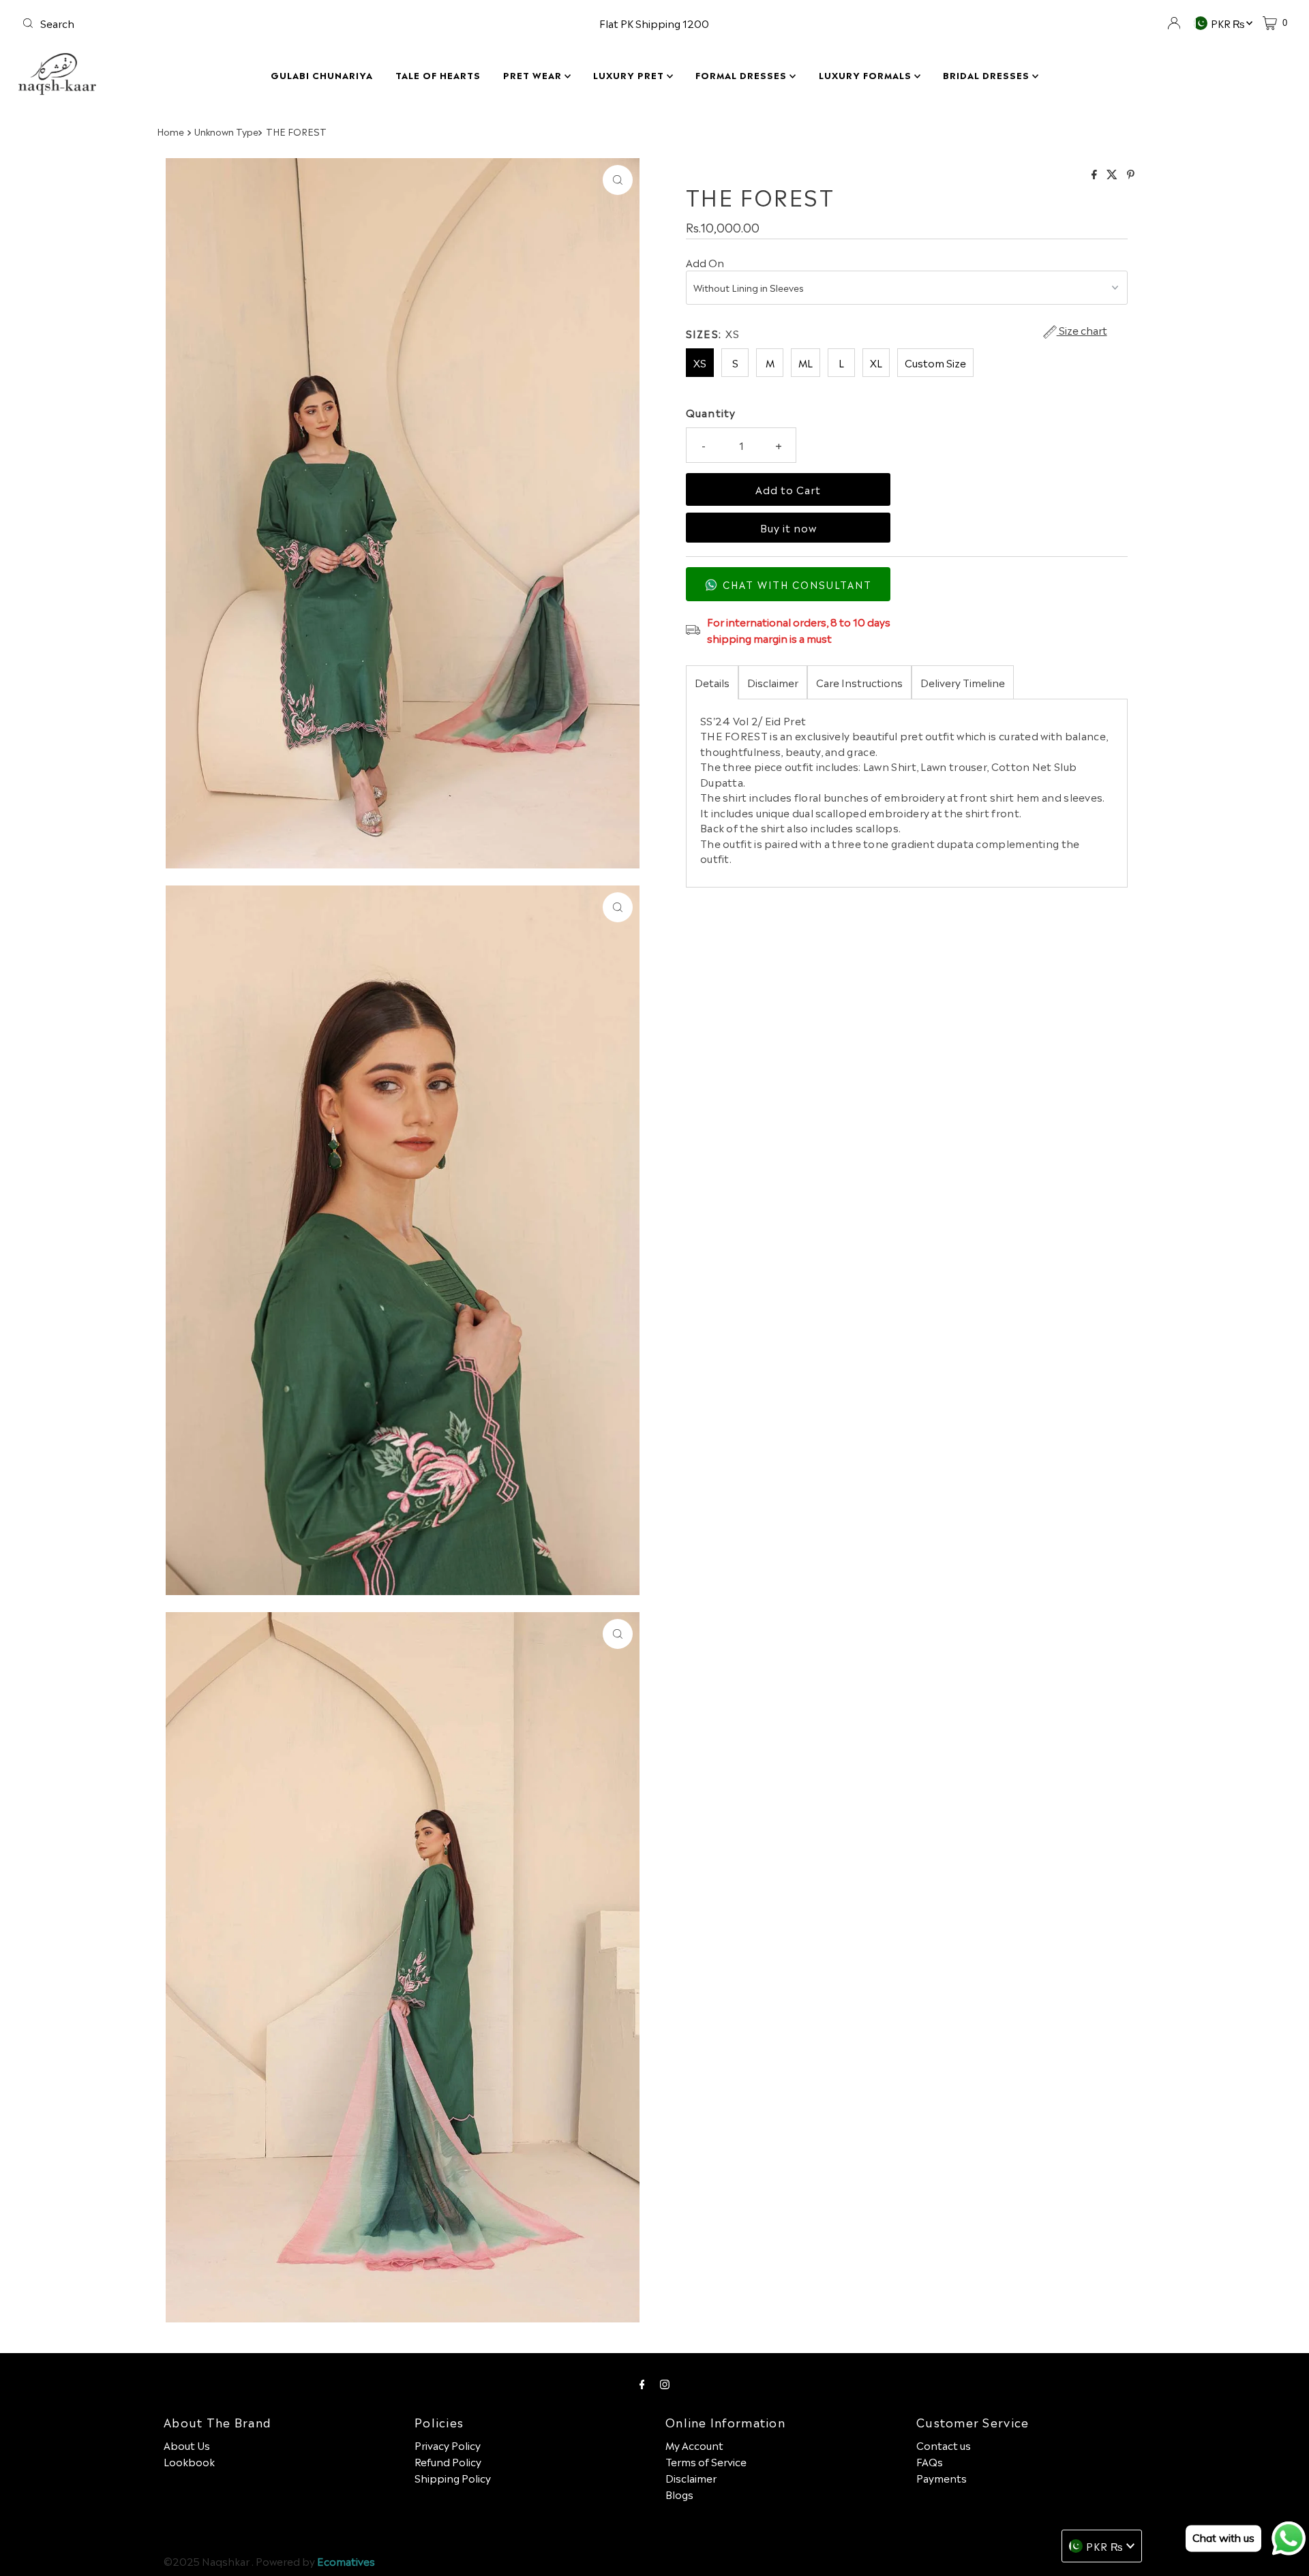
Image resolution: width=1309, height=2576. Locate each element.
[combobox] (225, 23)
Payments (942, 2477)
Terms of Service (706, 2461)
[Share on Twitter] (1113, 174)
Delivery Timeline (963, 682)
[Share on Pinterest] (1131, 174)
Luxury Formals (867, 75)
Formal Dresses (742, 75)
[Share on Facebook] (1096, 174)
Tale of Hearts (438, 75)
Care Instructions (859, 682)
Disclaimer (773, 682)
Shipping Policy (453, 2477)
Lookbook (189, 2461)
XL (876, 362)
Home (170, 131)
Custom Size (935, 362)
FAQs (930, 2461)
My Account (694, 2445)
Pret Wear (534, 75)
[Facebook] (642, 2382)
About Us (187, 2445)
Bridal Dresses (988, 75)
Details (712, 682)
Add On (705, 262)
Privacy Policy (448, 2445)
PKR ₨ (1229, 23)
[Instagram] (665, 2382)
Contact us (944, 2445)
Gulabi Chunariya (322, 75)
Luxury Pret (630, 75)
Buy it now (788, 528)
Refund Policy (448, 2461)
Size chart (1082, 331)
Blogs (679, 2494)
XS (700, 362)
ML (806, 362)
